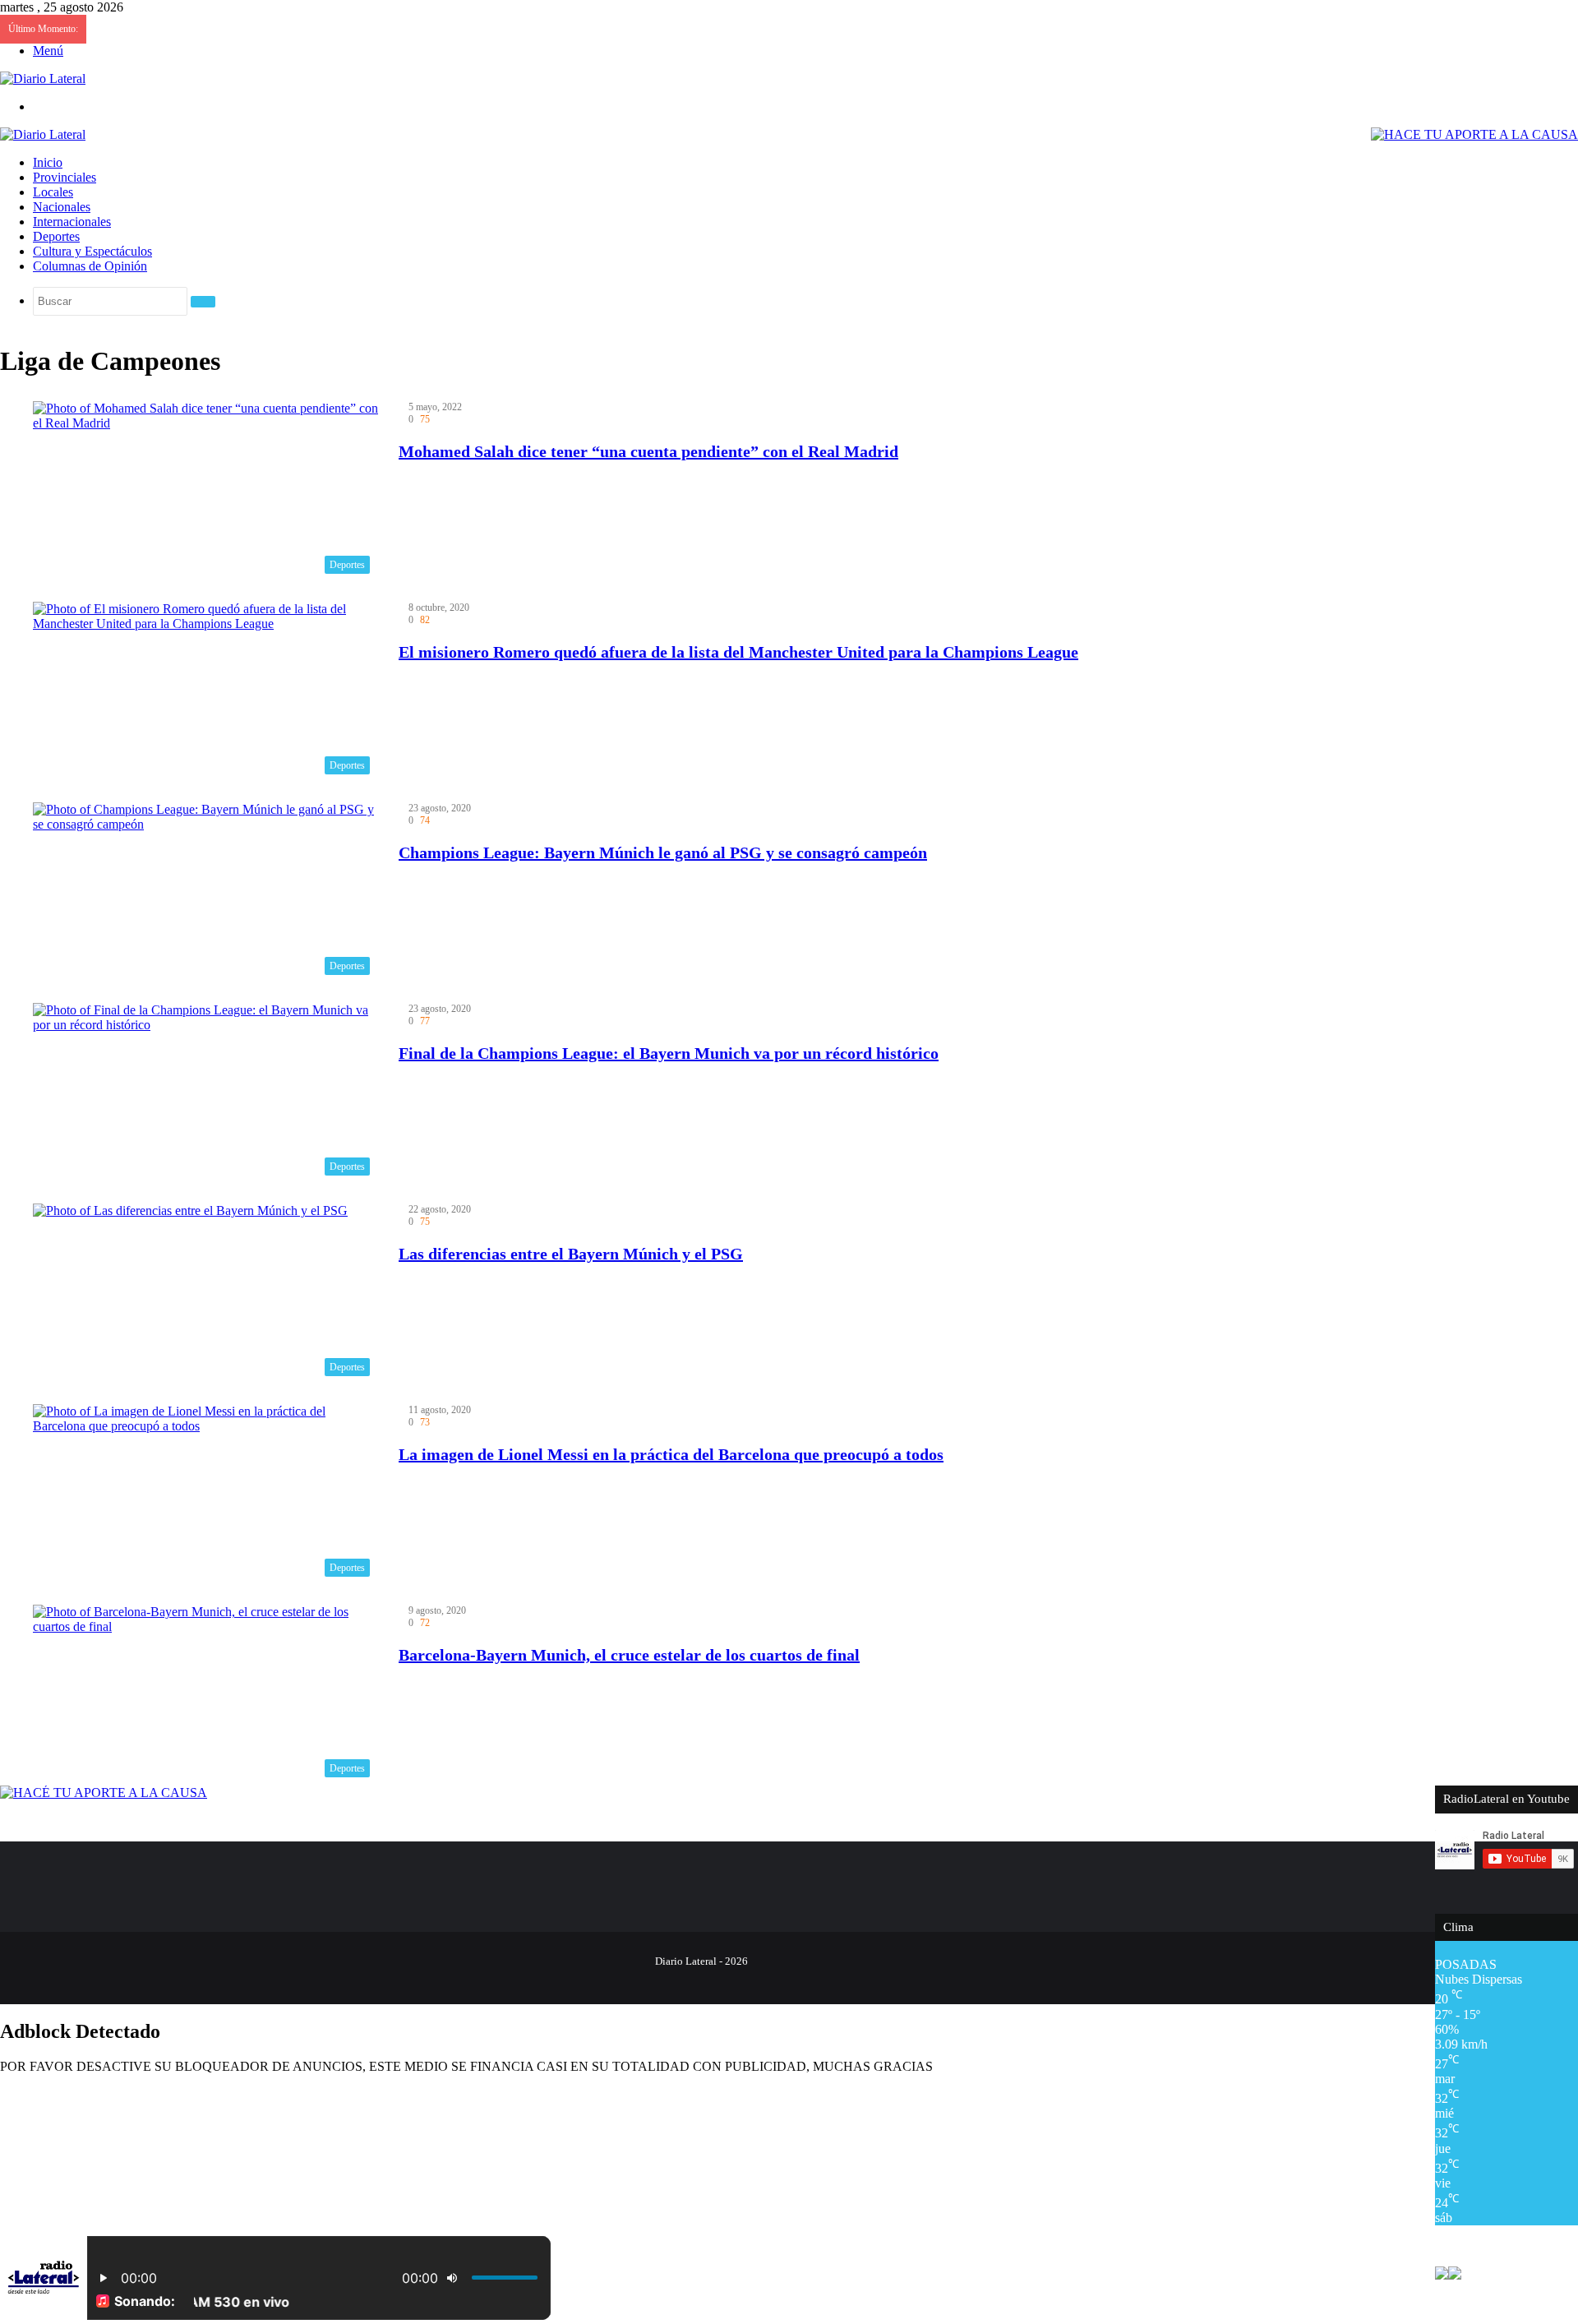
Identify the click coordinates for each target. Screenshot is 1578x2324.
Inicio (48, 162)
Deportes (56, 236)
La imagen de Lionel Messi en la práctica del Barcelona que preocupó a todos (671, 1454)
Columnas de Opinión (90, 266)
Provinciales (65, 177)
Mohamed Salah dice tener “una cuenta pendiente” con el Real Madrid (648, 451)
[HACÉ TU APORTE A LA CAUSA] (104, 1793)
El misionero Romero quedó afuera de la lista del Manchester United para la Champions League (738, 652)
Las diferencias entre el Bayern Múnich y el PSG (571, 1254)
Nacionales (62, 207)
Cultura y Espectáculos (92, 251)
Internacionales (72, 222)
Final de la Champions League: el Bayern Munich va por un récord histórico (669, 1053)
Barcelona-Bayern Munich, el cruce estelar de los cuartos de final (629, 1655)
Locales (53, 192)
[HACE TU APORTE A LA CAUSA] (1474, 134)
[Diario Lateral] (43, 79)
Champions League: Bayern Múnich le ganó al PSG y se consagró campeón (663, 852)
